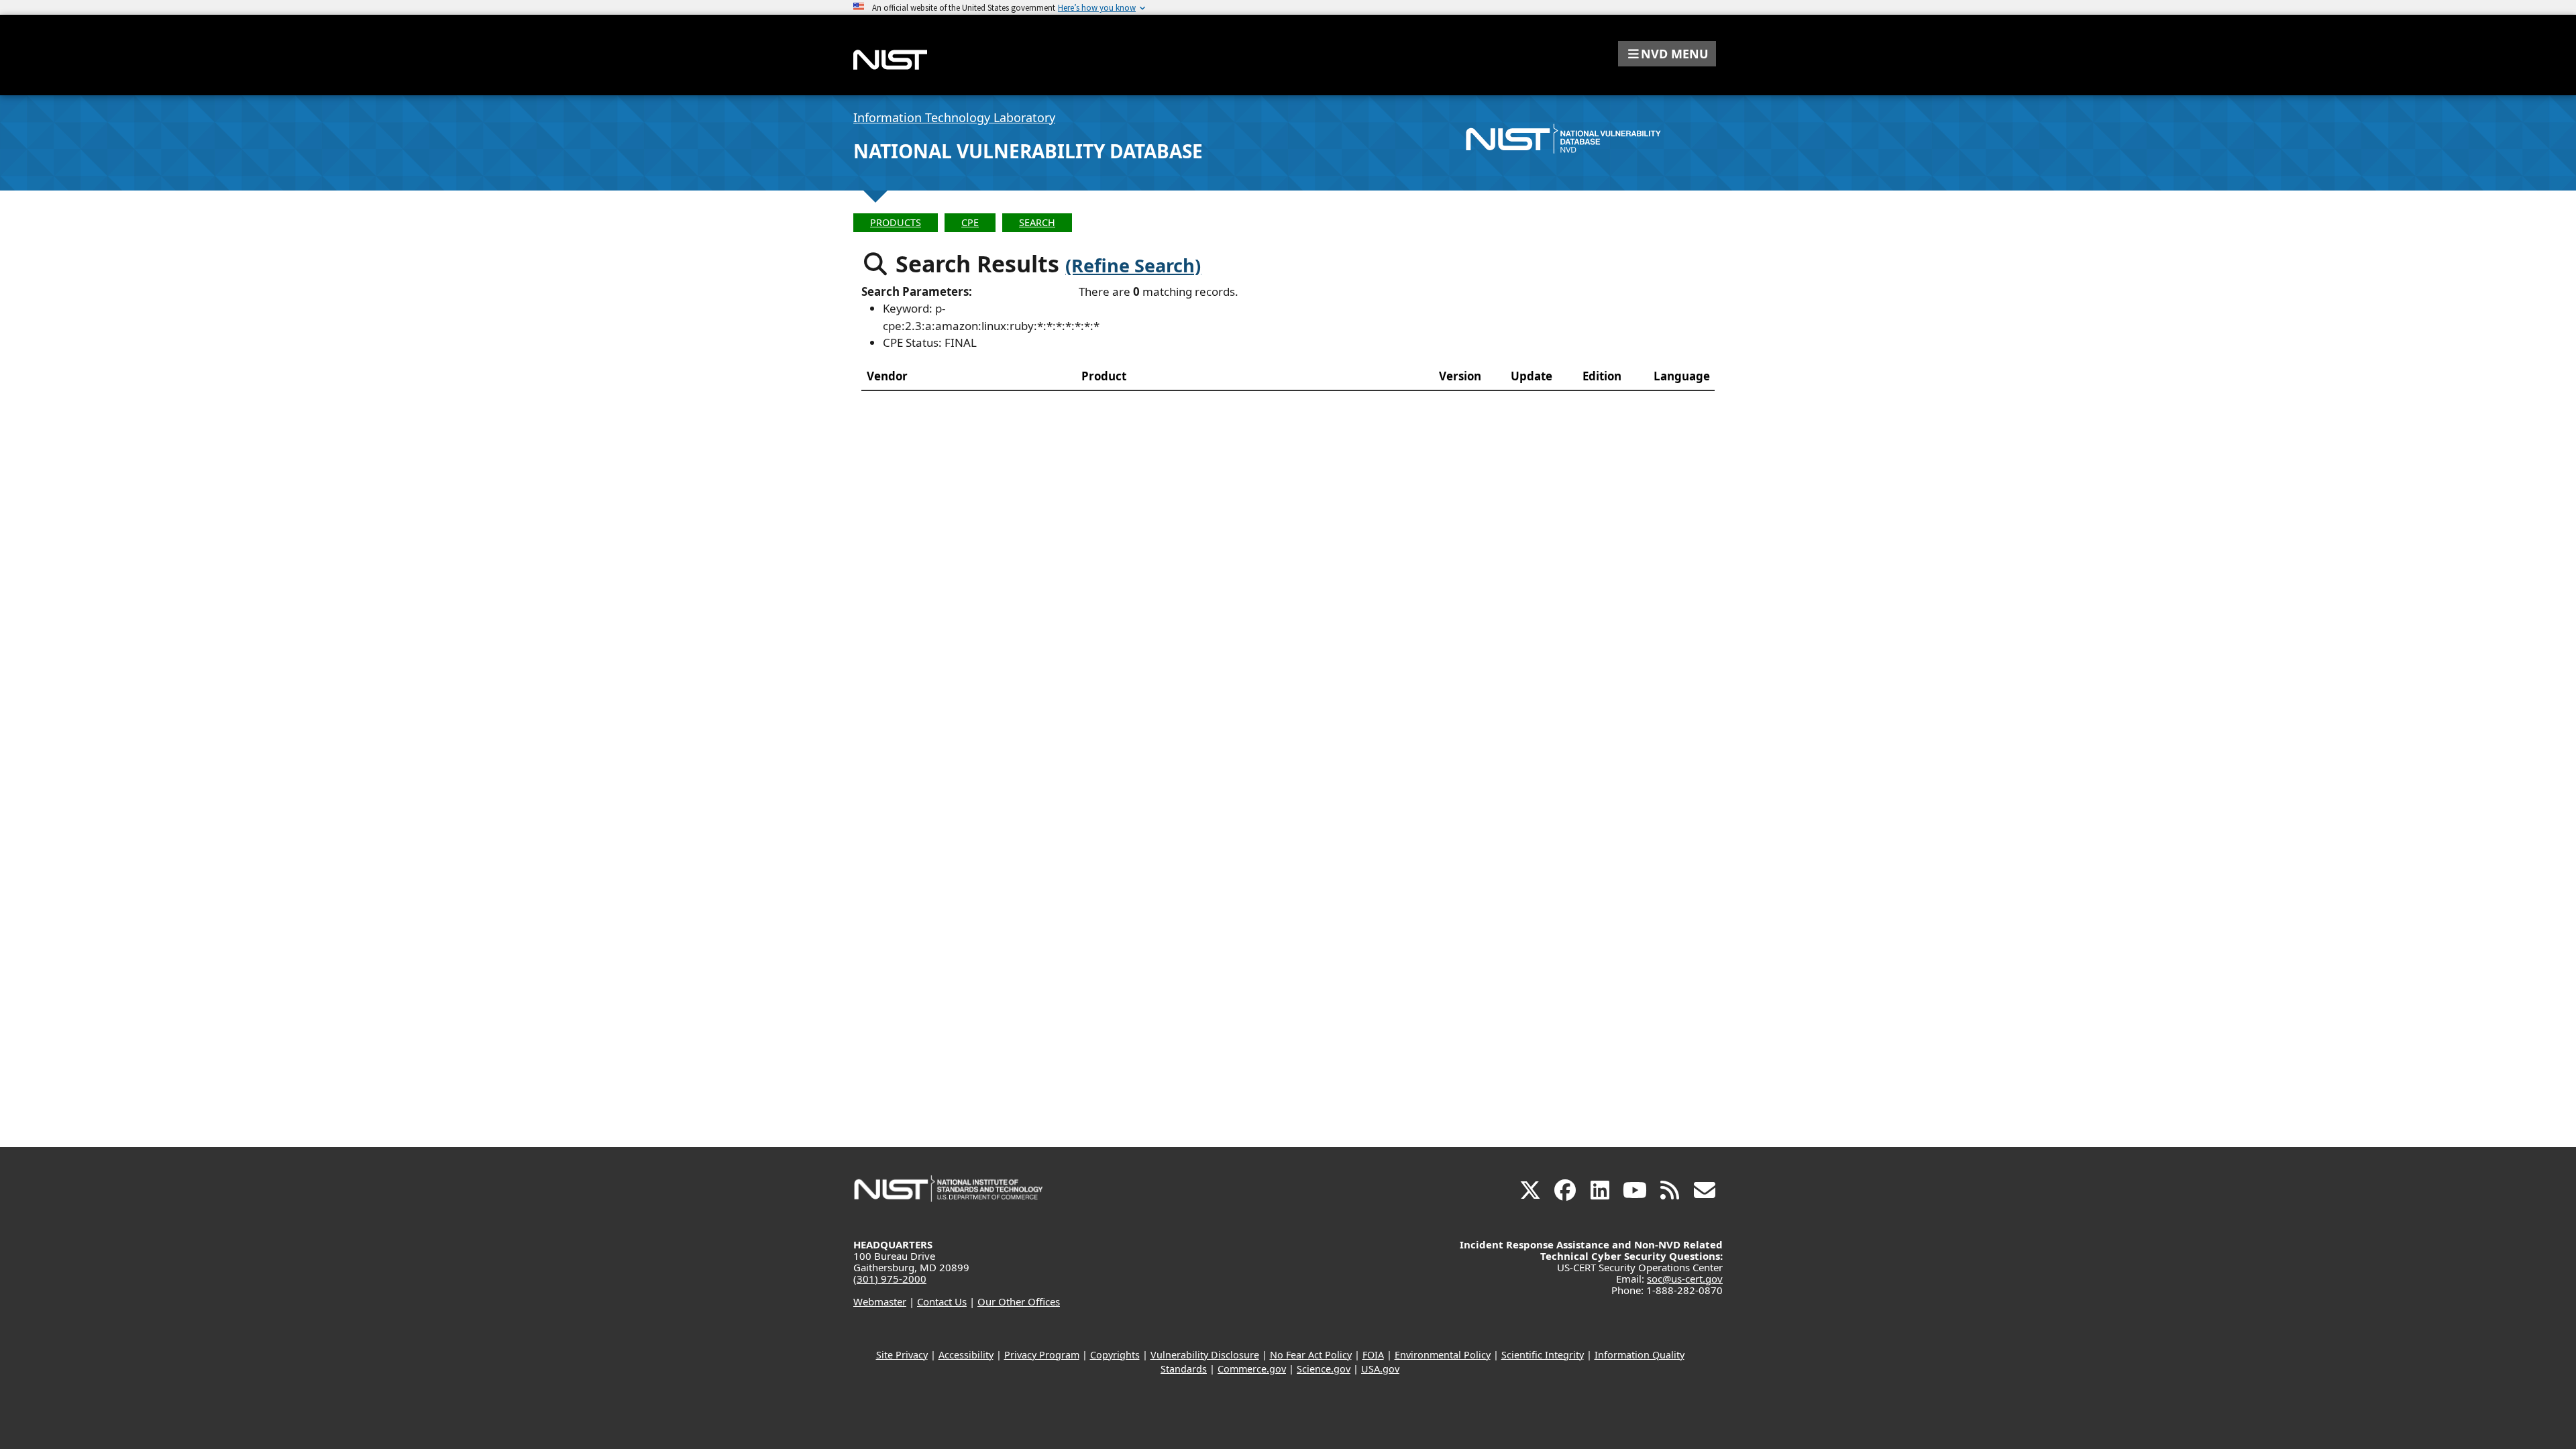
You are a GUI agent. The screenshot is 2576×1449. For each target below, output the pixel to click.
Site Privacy (902, 1355)
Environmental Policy (1443, 1355)
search (1037, 222)
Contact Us (942, 1301)
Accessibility (966, 1355)
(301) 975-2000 (890, 1279)
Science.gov (1324, 1369)
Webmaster (880, 1301)
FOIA (1373, 1355)
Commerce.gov (1252, 1369)
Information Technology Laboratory (954, 117)
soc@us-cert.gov (1685, 1279)
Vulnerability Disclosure (1205, 1355)
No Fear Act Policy (1311, 1355)
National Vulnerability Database (1028, 151)
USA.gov (1380, 1369)
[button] (1667, 54)
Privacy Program (1042, 1355)
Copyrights (1115, 1355)
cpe (970, 222)
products (896, 222)
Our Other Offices (1019, 1301)
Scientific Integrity (1543, 1355)
